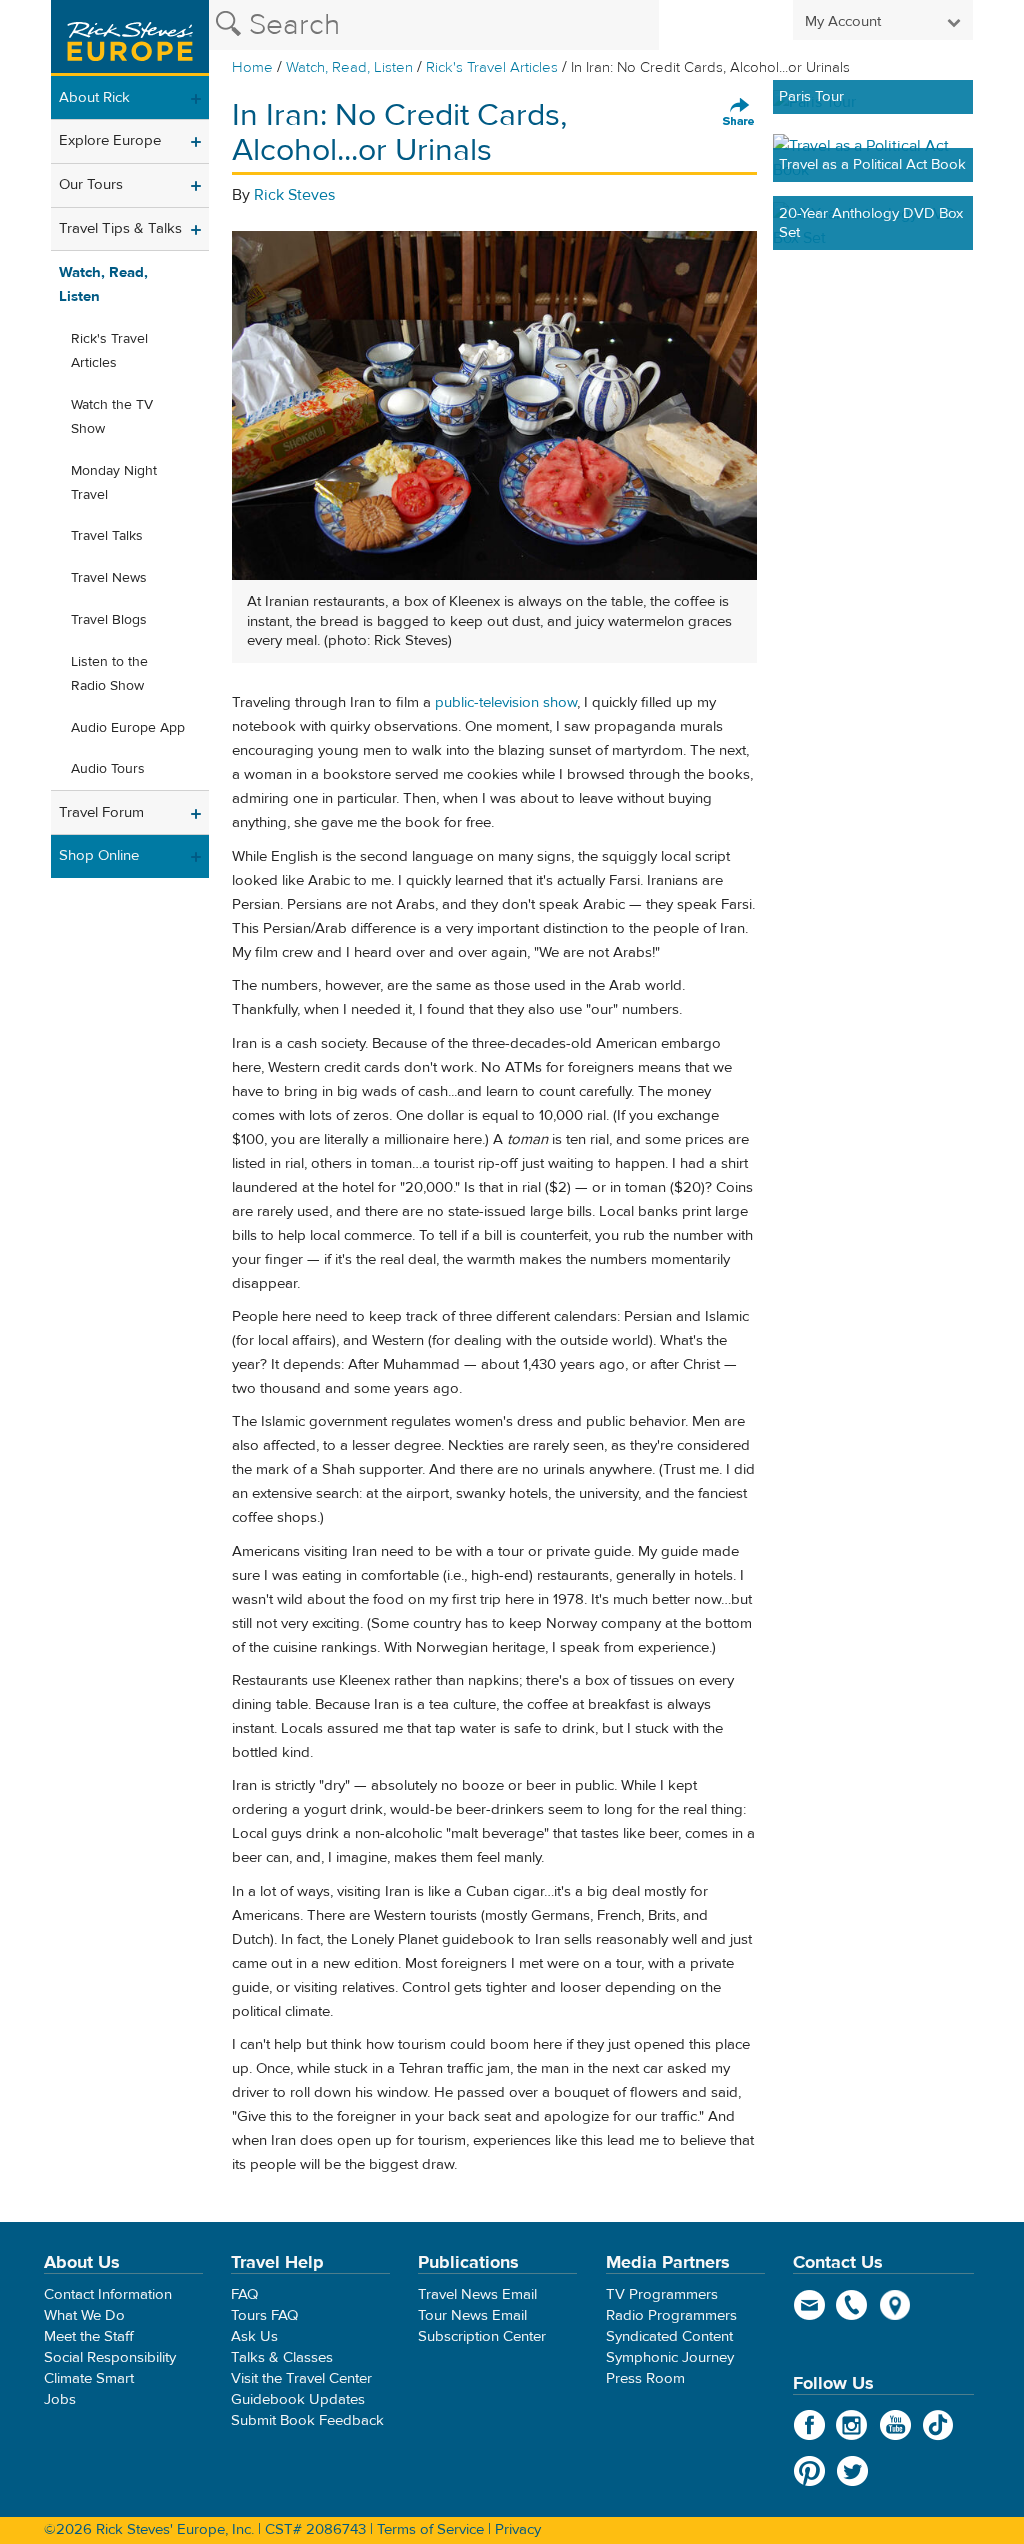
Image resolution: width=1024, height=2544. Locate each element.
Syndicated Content (669, 2336)
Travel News (109, 578)
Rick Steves (294, 195)
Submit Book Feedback (307, 2420)
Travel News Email (477, 2294)
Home (252, 67)
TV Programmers (662, 2294)
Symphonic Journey (670, 2357)
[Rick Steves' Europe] (130, 38)
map (895, 2305)
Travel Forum (101, 812)
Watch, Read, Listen (349, 67)
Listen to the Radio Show (109, 674)
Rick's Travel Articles (492, 67)
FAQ (244, 2294)
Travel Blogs (109, 620)
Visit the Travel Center (301, 2378)
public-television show (506, 702)
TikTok (938, 2425)
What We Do (84, 2315)
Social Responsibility (110, 2357)
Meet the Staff (89, 2336)
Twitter (852, 2471)
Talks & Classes (282, 2357)
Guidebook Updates (298, 2399)
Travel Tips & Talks (120, 228)
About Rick (94, 97)
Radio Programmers (671, 2315)
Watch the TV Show (112, 417)
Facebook (809, 2425)
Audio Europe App (128, 728)
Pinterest (809, 2471)
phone (852, 2305)
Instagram (852, 2425)
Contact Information (108, 2294)
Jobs (60, 2399)
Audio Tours (108, 769)
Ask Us (254, 2336)
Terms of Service (430, 2529)
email (809, 2305)
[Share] (739, 113)
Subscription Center (482, 2336)
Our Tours (91, 184)
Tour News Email (472, 2315)
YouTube (895, 2425)
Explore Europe (110, 140)
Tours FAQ (264, 2315)
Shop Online (99, 855)
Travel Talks (107, 536)
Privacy (518, 2529)
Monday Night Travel (114, 483)
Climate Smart (89, 2378)
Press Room (645, 2378)
